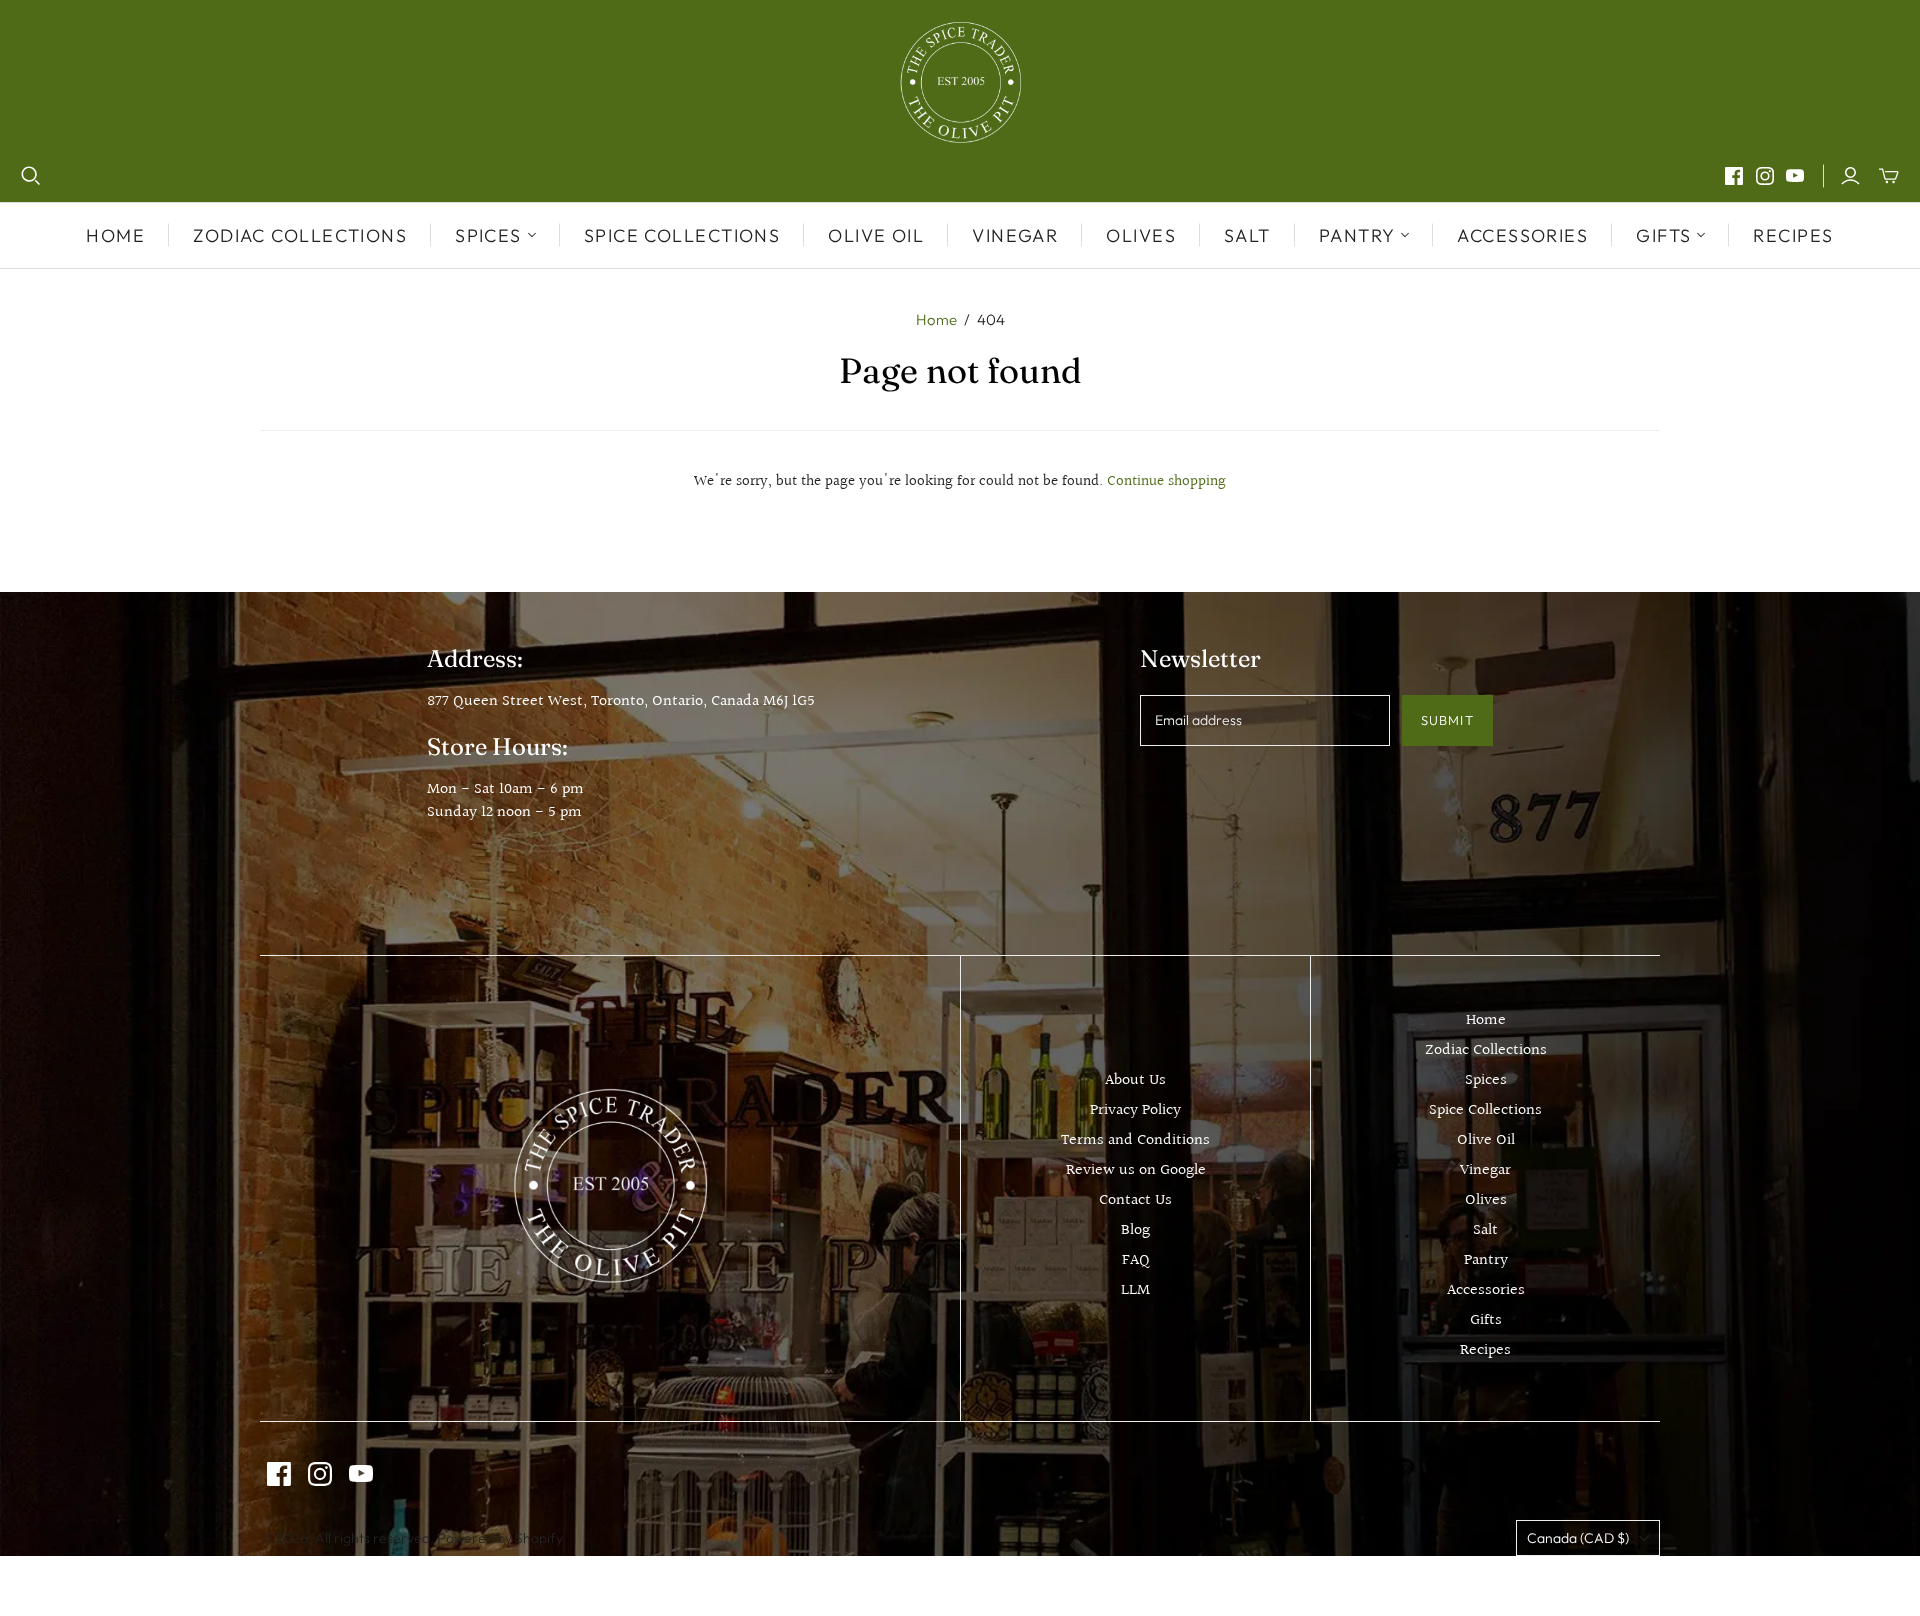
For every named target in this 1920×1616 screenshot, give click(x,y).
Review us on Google (1136, 1170)
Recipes (1793, 235)
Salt (1247, 235)
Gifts (1486, 1320)
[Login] (1850, 176)
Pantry (1486, 1260)
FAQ (1136, 1260)
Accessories (1522, 235)
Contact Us (1135, 1200)
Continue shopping (1166, 481)
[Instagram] (1765, 176)
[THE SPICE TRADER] (960, 82)
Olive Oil (876, 235)
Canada (1578, 1538)
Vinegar (1015, 235)
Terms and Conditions (1135, 1140)
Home (115, 235)
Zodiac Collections (300, 235)
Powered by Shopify (500, 1538)
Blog (1135, 1230)
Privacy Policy (1135, 1110)
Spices (1486, 1080)
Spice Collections (682, 235)
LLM (1135, 1290)
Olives (1141, 235)
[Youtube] (1795, 176)
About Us (1135, 1080)
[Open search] (31, 176)
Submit (1447, 720)
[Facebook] (1734, 176)
